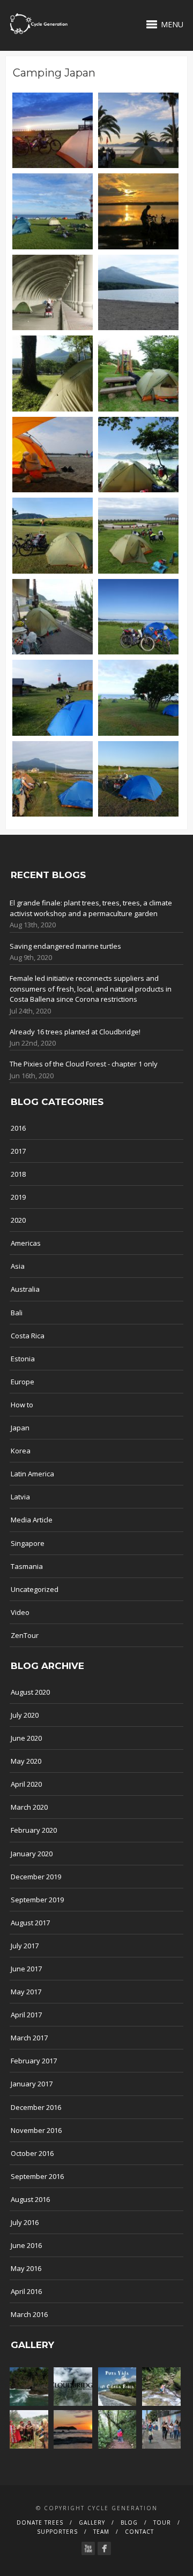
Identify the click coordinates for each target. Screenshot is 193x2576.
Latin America (32, 1474)
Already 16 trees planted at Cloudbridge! (75, 1032)
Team (101, 2532)
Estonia (23, 1359)
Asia (18, 1266)
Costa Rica (28, 1336)
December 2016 (36, 2107)
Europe (23, 1382)
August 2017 (30, 1923)
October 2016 (32, 2153)
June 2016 (26, 2245)
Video (20, 1612)
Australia (25, 1289)
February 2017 (34, 2061)
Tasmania (27, 1566)
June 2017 (26, 1969)
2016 (18, 1128)
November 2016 (36, 2130)
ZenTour (25, 1635)
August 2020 (30, 1692)
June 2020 (26, 1738)
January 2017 (32, 2084)
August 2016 (30, 2199)
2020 (18, 1220)
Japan (20, 1428)
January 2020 (32, 1854)
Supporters (57, 2532)
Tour (162, 2522)
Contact (139, 2532)
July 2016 (25, 2222)
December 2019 (36, 1877)
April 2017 (26, 2015)
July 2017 (25, 1946)
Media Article (32, 1520)
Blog (129, 2522)
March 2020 (29, 1807)
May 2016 (26, 2268)
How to (22, 1405)
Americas (26, 1243)
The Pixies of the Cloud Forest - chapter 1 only (84, 1064)
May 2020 (26, 1761)
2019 (18, 1197)
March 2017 (29, 2038)
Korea (21, 1451)
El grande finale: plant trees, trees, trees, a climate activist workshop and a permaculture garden (91, 908)
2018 (18, 1174)
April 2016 (26, 2291)
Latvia (20, 1497)
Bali (17, 1313)
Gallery (92, 2522)
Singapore (28, 1543)
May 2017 (26, 1992)
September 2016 (37, 2176)
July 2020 (25, 1715)
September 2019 (37, 1900)
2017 (18, 1151)
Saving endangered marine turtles (65, 946)
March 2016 (29, 2314)
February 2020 (34, 1830)
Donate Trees (40, 2522)
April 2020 (26, 1784)
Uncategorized (35, 1589)
